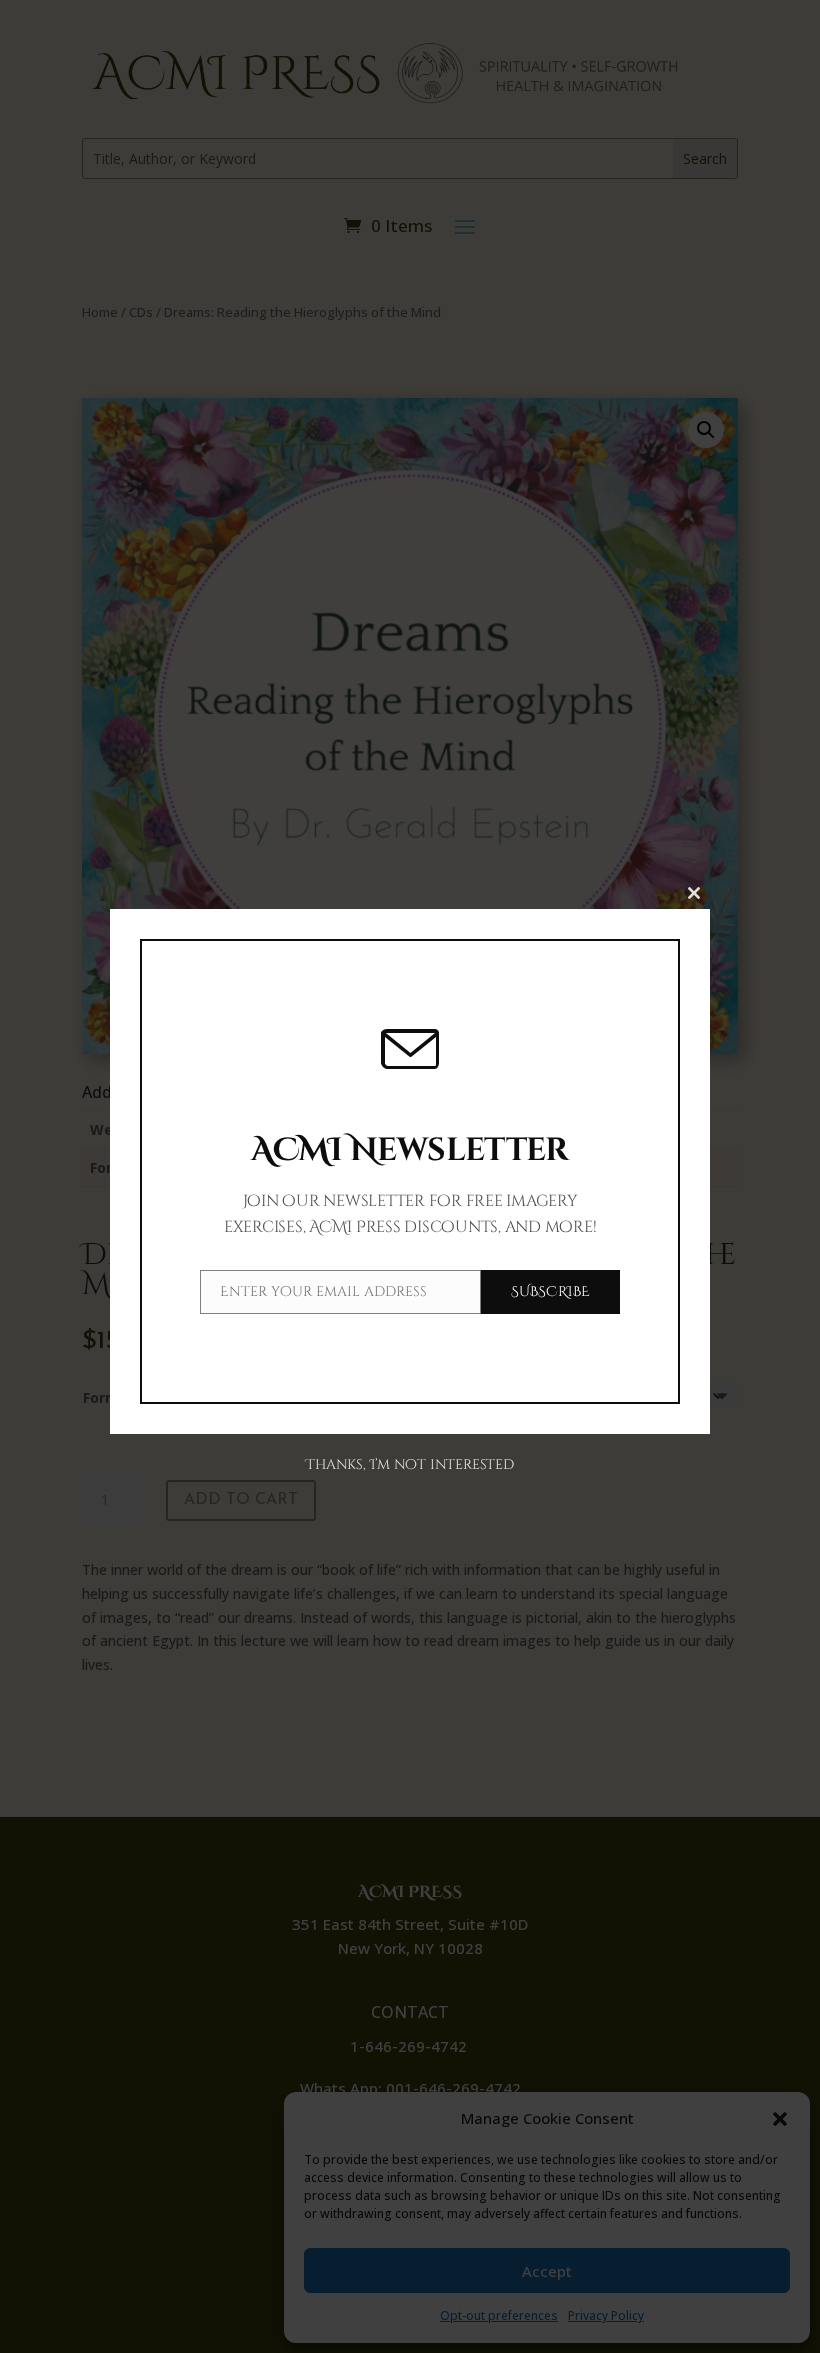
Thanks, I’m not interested (409, 1464)
